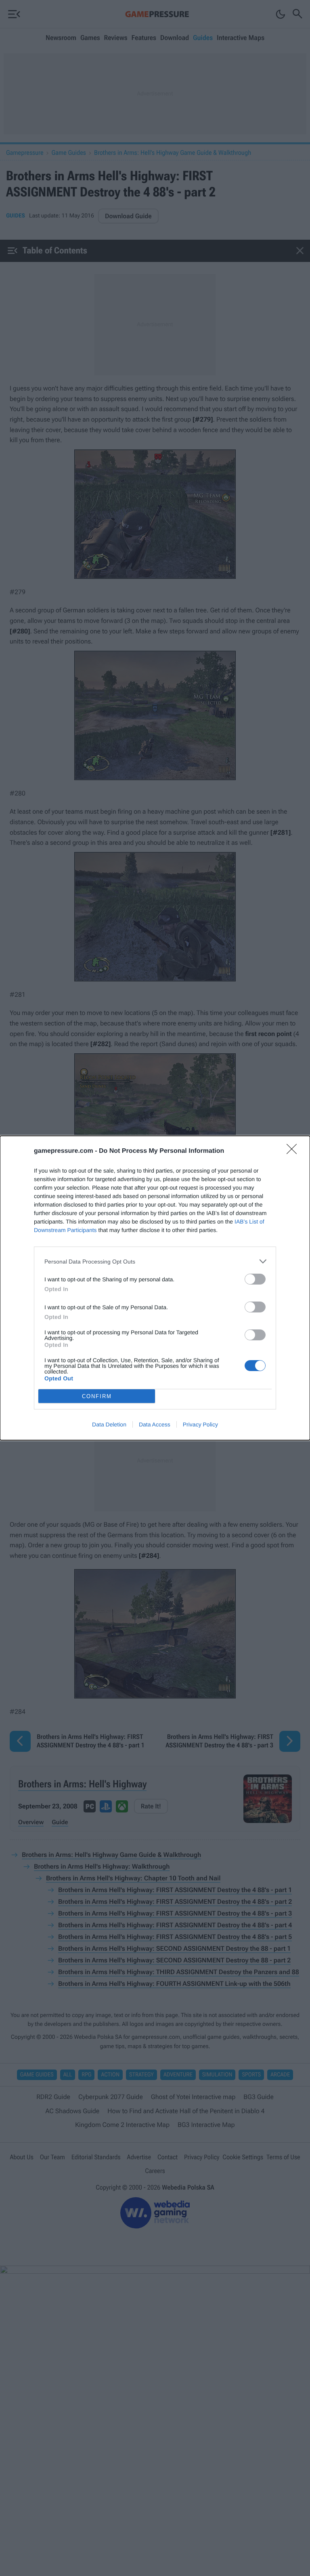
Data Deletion (109, 1424)
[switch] (255, 1279)
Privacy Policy (200, 1424)
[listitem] (155, 1261)
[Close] (294, 1152)
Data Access (155, 1424)
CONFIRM (97, 1396)
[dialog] (155, 1288)
